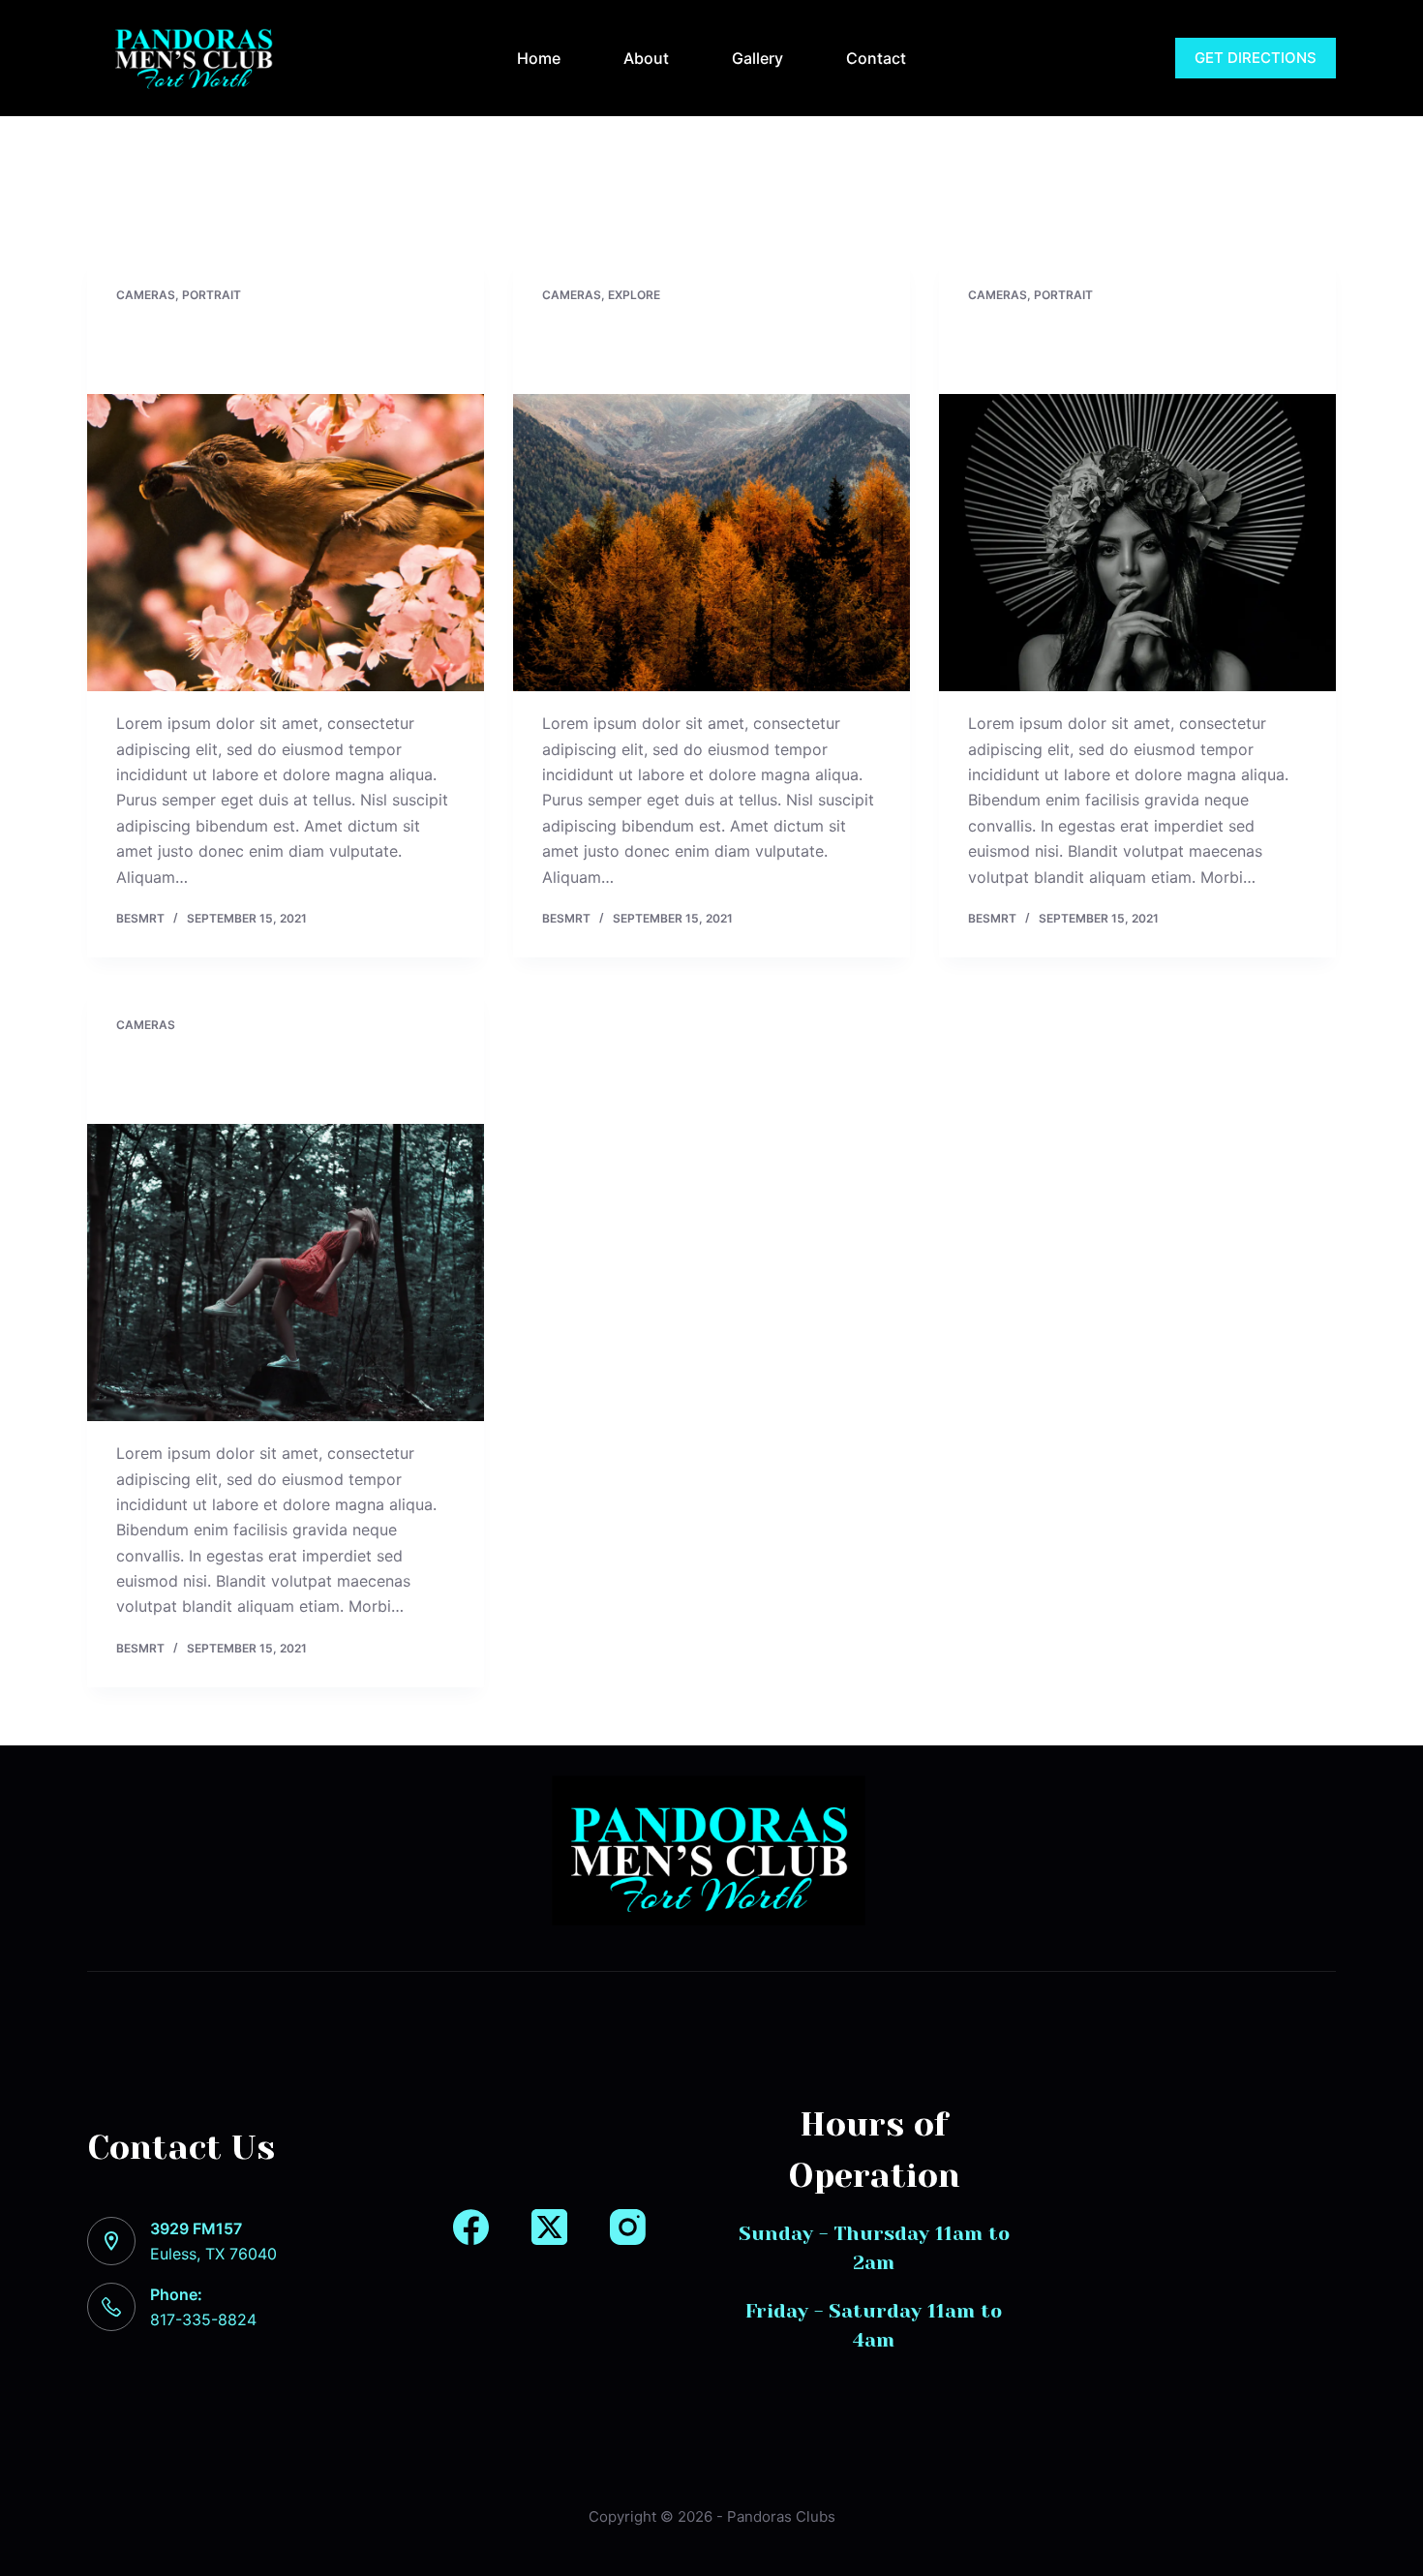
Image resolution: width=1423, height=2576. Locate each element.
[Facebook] (471, 2227)
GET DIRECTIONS (1256, 58)
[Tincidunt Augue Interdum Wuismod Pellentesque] (286, 543)
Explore (634, 295)
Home (539, 58)
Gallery (757, 58)
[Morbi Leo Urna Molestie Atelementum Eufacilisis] (286, 1273)
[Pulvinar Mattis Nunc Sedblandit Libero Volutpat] (711, 543)
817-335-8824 (1091, 58)
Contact (876, 58)
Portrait (212, 295)
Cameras (146, 295)
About (646, 58)
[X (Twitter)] (549, 2227)
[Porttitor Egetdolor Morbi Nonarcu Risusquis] (1137, 543)
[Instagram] (628, 2227)
